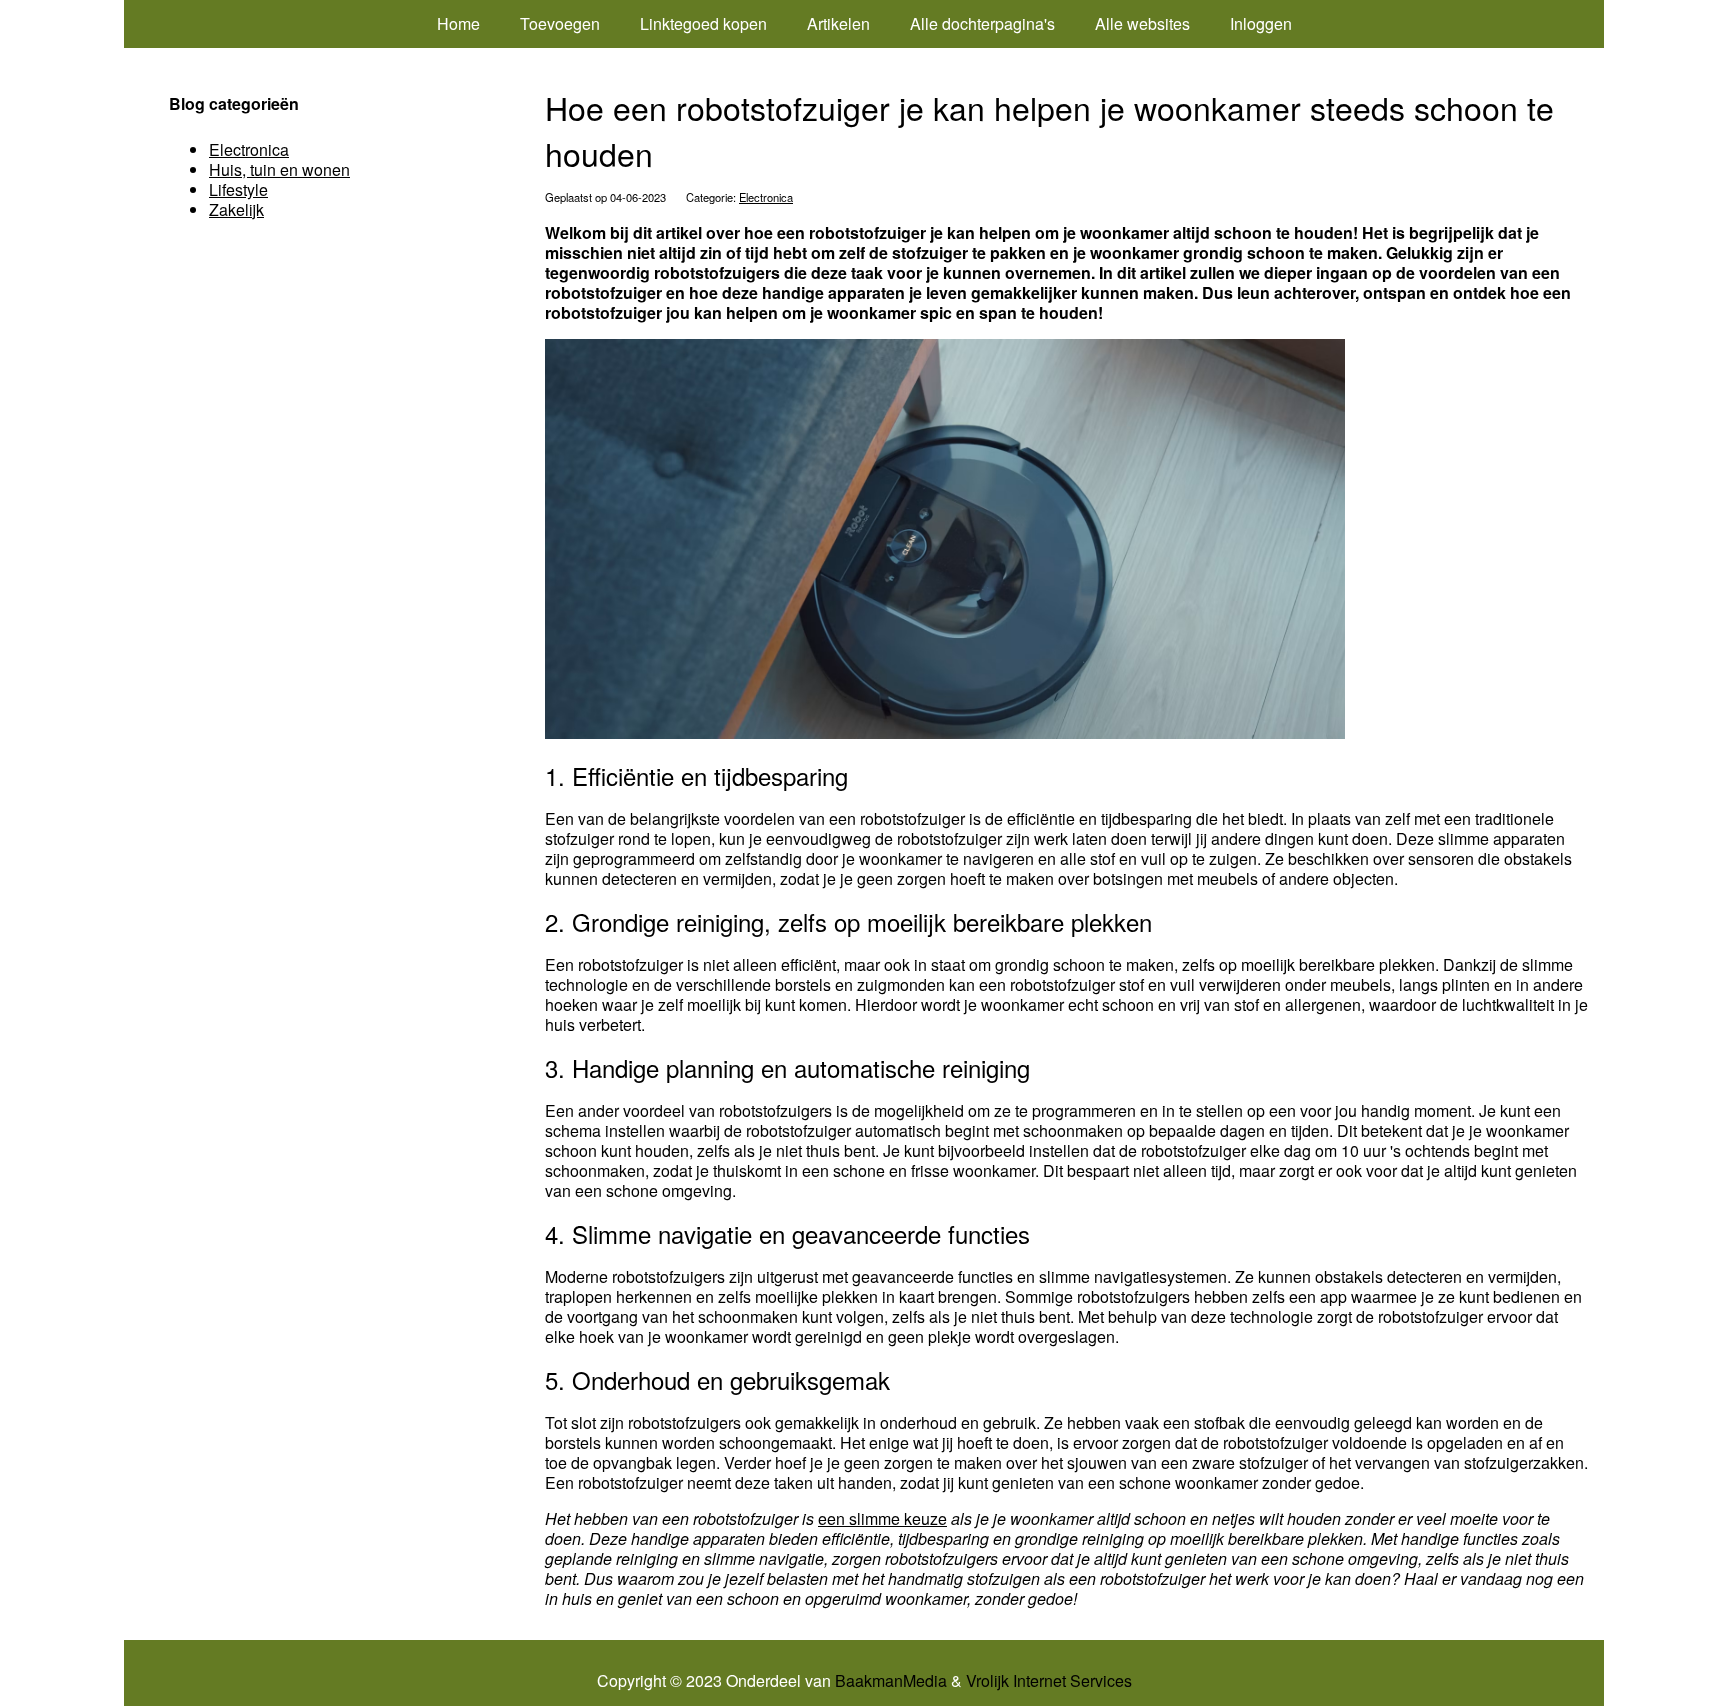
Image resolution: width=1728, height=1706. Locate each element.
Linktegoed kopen (703, 23)
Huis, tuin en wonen (279, 169)
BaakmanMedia (891, 1681)
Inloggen (1261, 23)
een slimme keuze (882, 1518)
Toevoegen (560, 23)
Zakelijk (236, 209)
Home (458, 23)
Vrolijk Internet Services (1049, 1681)
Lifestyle (238, 189)
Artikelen (838, 23)
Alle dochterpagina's (982, 23)
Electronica (766, 197)
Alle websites (1142, 23)
